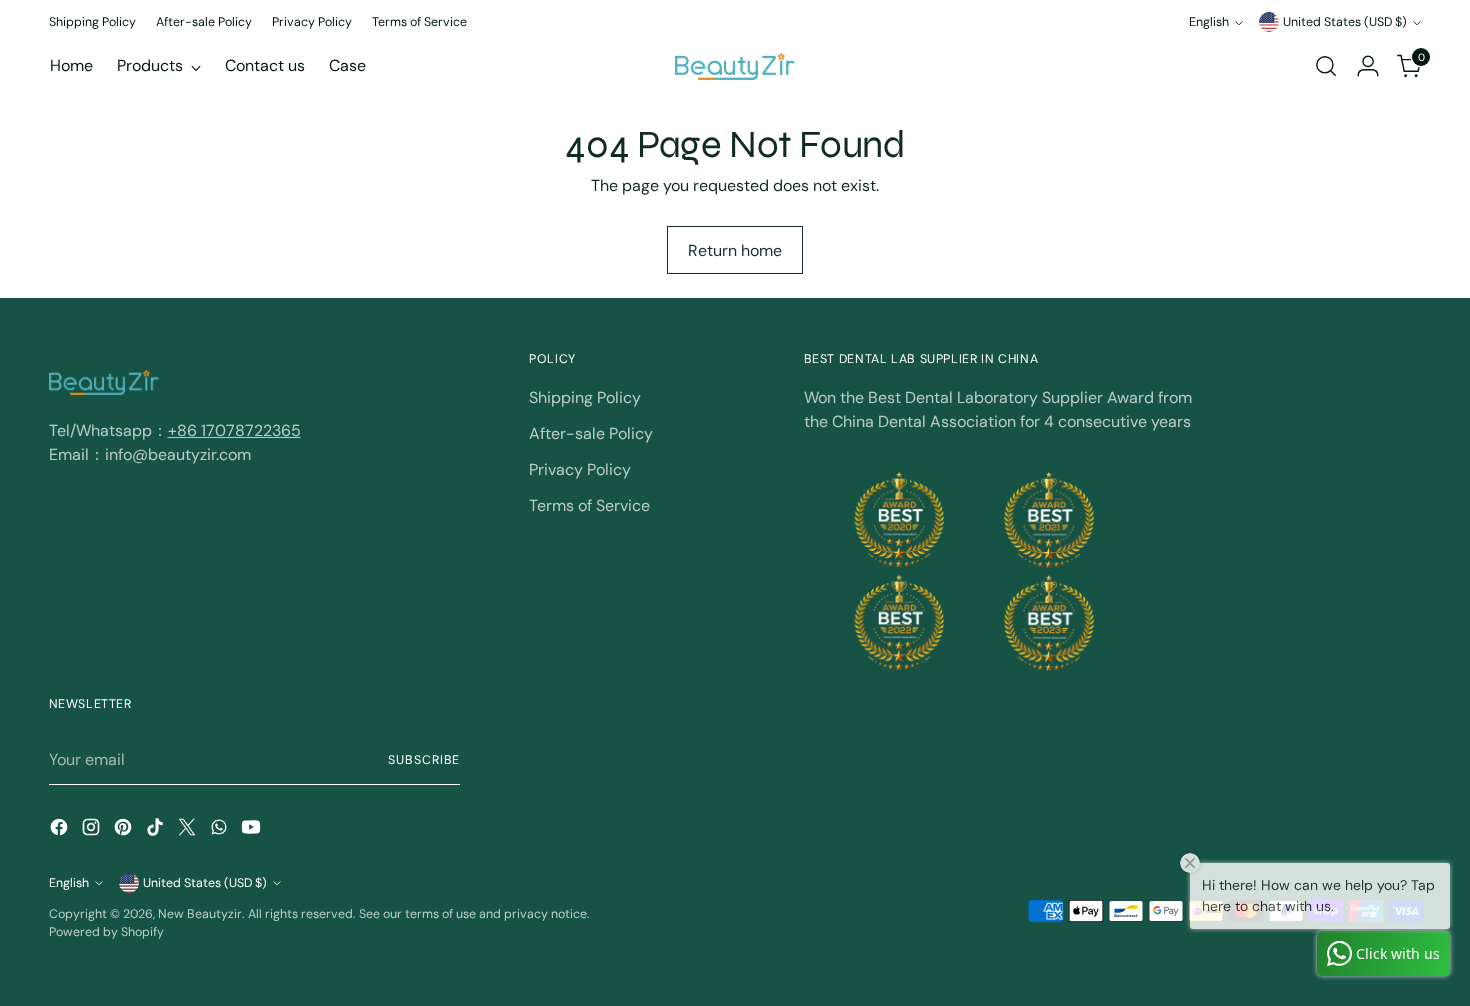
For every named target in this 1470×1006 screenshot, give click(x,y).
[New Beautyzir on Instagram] (93, 830)
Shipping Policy (585, 397)
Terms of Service (589, 505)
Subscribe (424, 760)
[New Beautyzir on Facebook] (61, 830)
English (1209, 22)
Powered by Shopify (106, 932)
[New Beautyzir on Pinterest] (125, 830)
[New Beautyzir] (735, 66)
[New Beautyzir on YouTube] (253, 830)
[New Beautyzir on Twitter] (189, 830)
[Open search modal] (1326, 66)
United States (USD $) (1345, 22)
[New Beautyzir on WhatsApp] (221, 830)
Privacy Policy (580, 469)
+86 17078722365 (234, 430)
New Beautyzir (200, 914)
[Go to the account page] (1368, 66)
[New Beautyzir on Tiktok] (157, 830)
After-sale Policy (591, 433)
